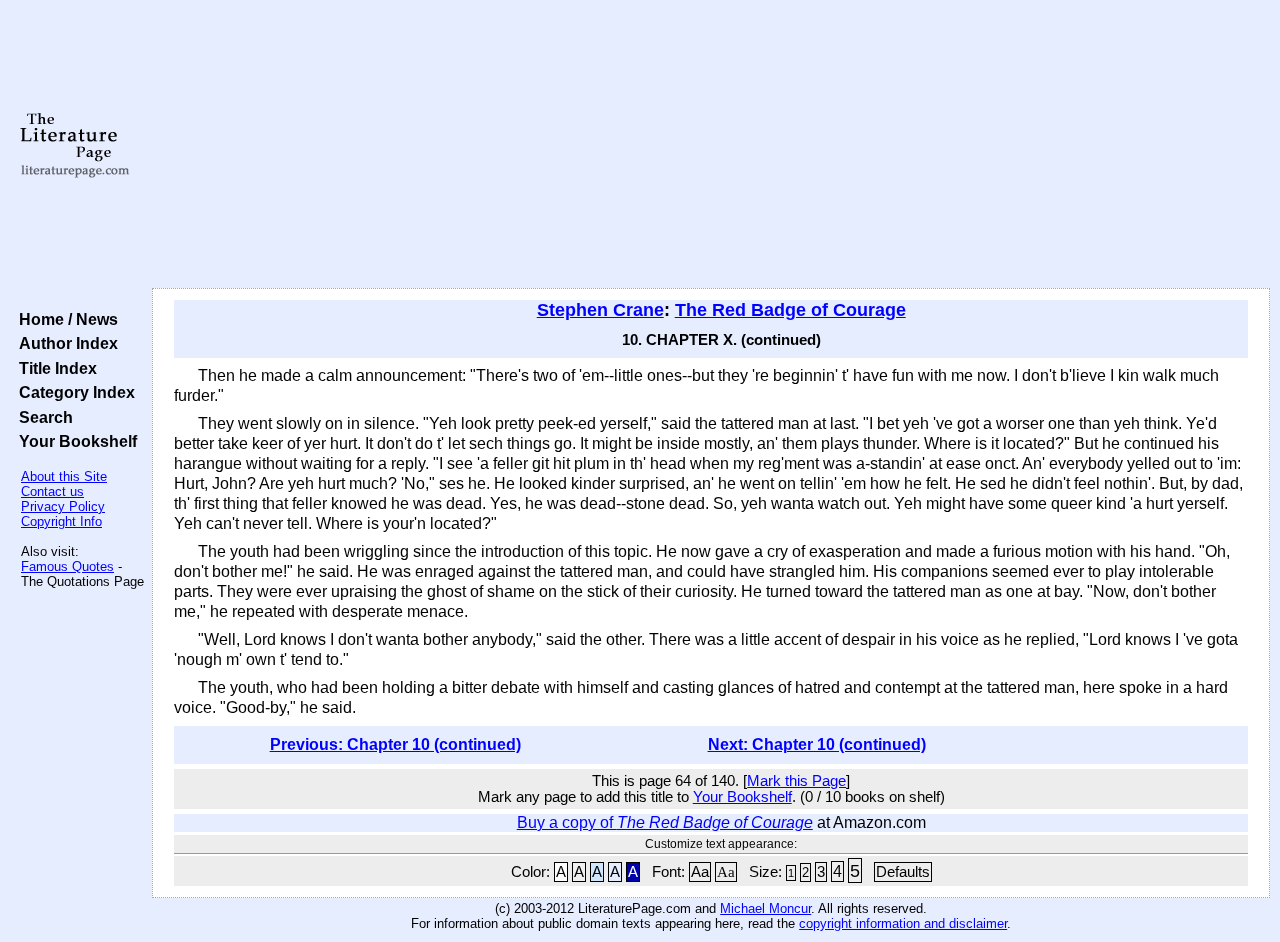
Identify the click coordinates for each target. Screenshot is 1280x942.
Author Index (64, 343)
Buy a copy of (665, 822)
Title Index (54, 368)
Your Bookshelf (74, 441)
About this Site (64, 476)
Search (42, 417)
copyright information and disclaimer (903, 923)
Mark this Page (796, 781)
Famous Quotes (67, 566)
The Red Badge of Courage (790, 310)
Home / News (64, 319)
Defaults (903, 872)
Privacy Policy (63, 506)
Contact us (52, 491)
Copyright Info (61, 521)
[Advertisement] (711, 145)
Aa (700, 872)
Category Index (73, 392)
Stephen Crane (600, 310)
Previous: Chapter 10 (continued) (395, 744)
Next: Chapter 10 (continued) (817, 744)
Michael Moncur (765, 908)
